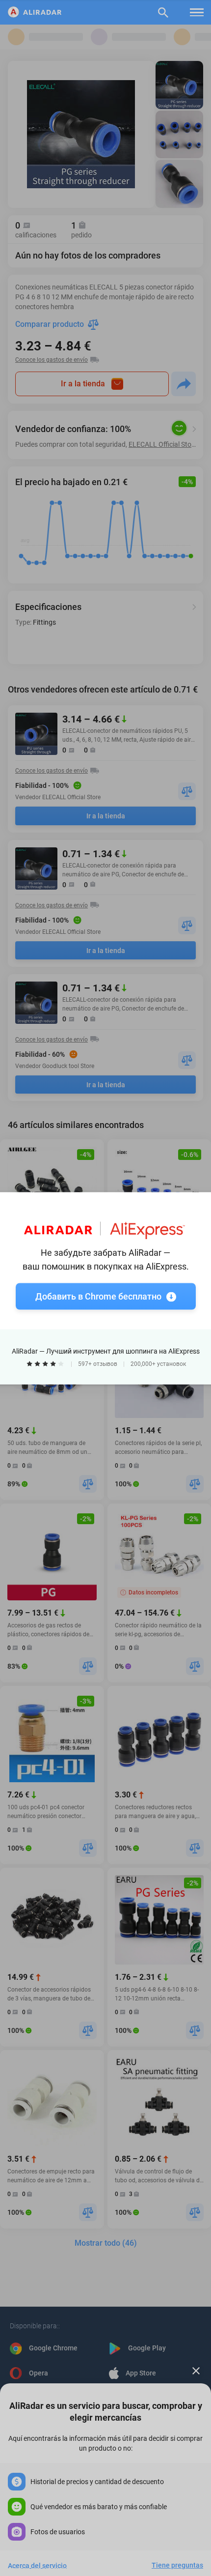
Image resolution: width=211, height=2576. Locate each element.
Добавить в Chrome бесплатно (98, 1296)
